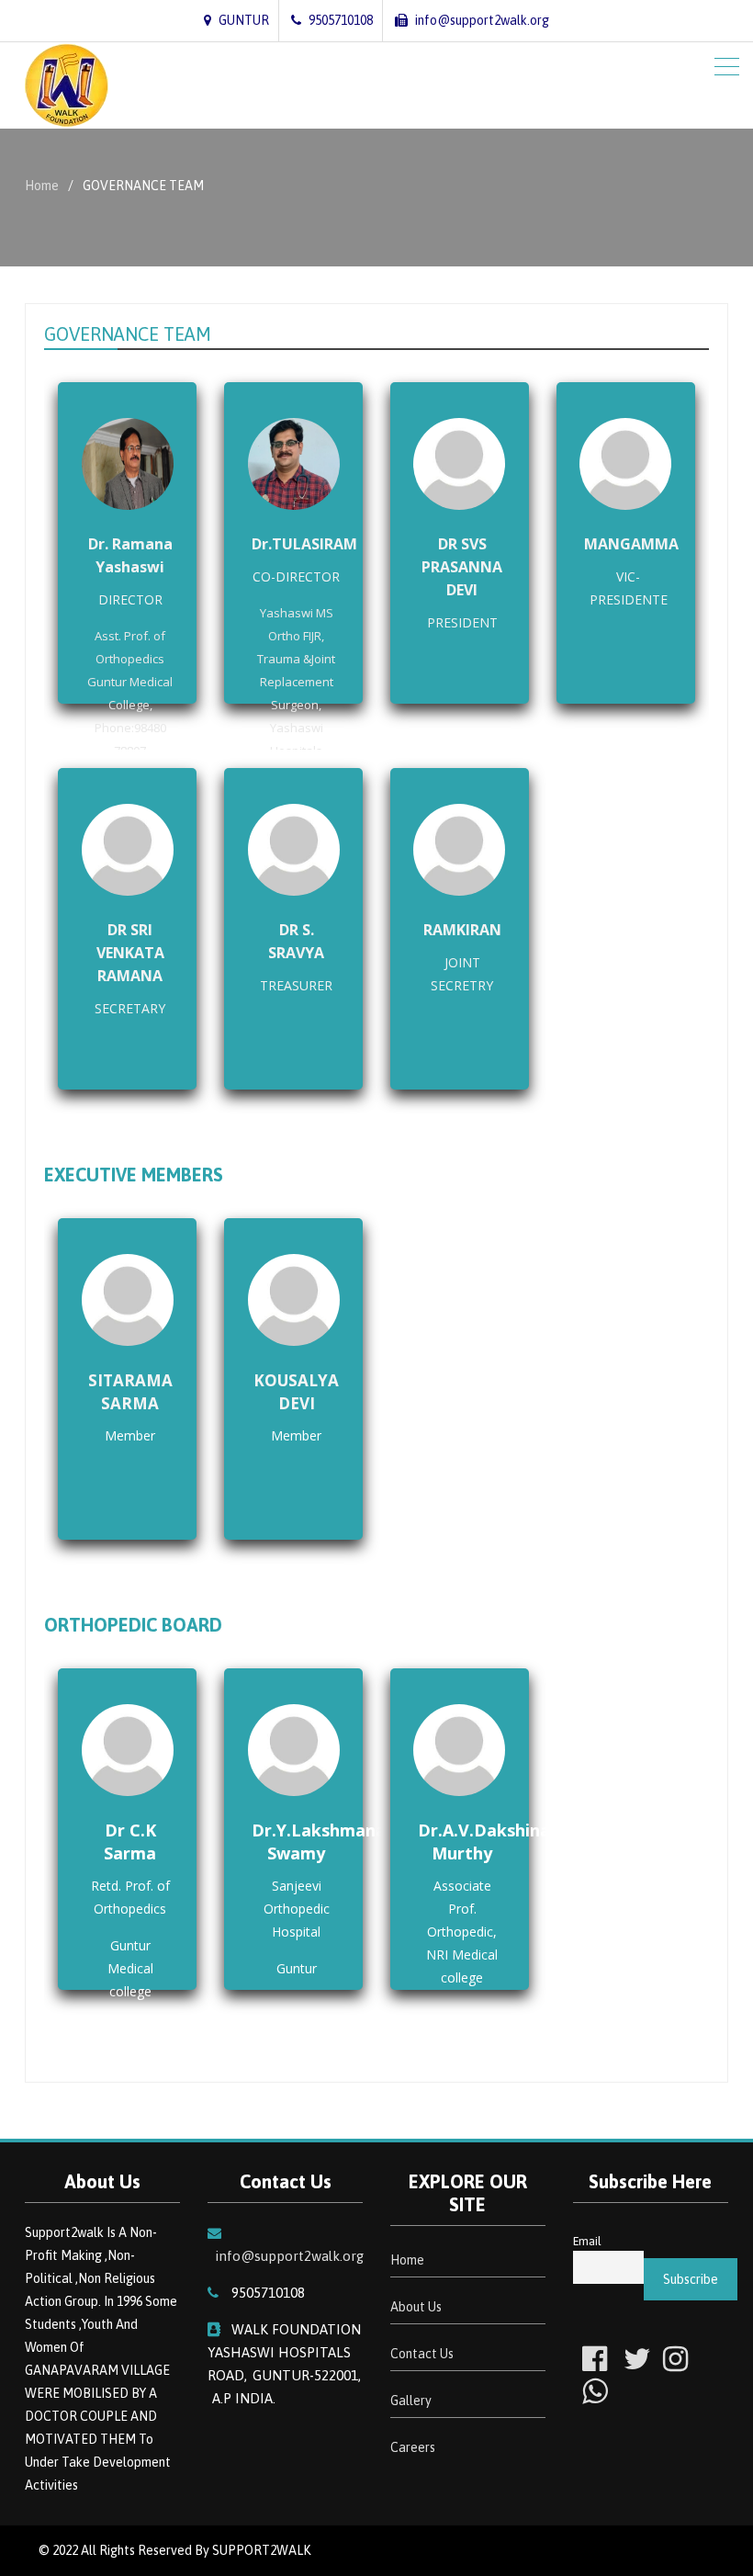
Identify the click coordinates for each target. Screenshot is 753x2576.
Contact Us (422, 2354)
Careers (413, 2447)
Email (587, 2241)
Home (407, 2260)
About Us (416, 2307)
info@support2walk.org (289, 2256)
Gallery (411, 2401)
